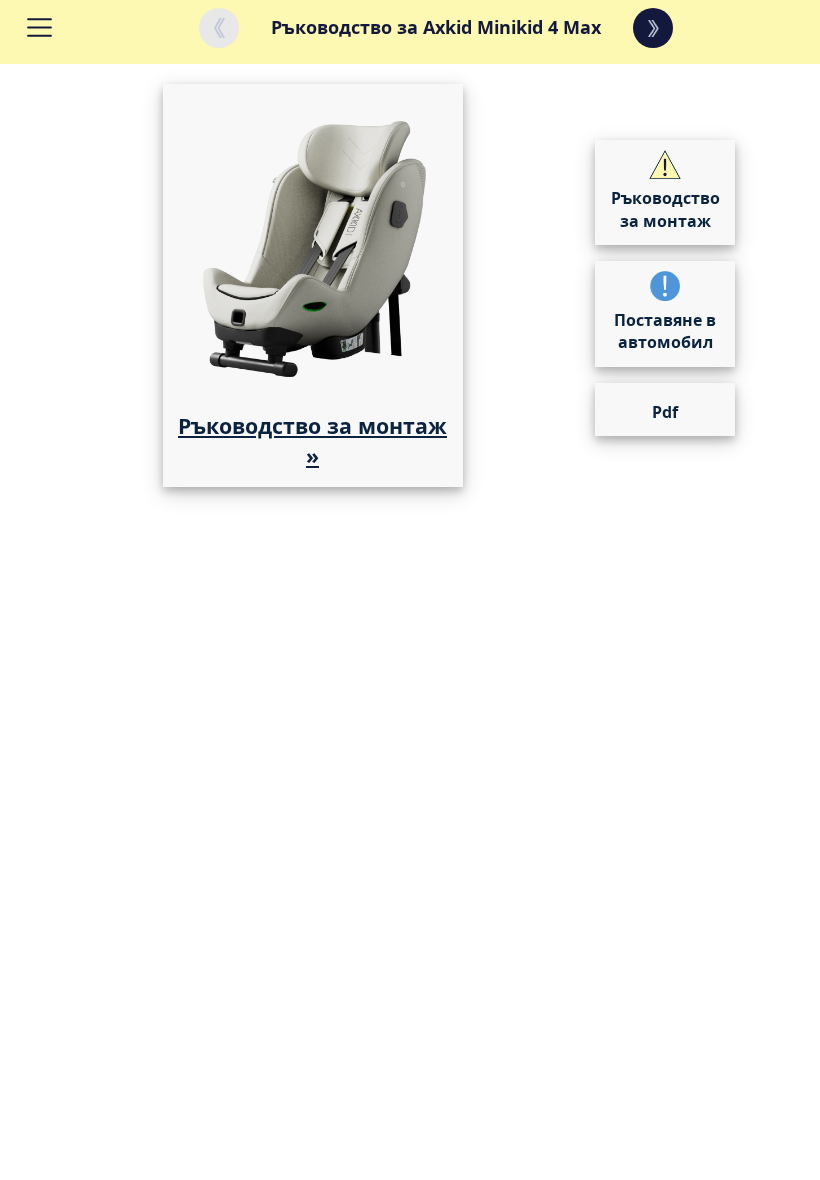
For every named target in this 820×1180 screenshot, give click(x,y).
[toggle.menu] (62, 27)
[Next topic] (653, 28)
